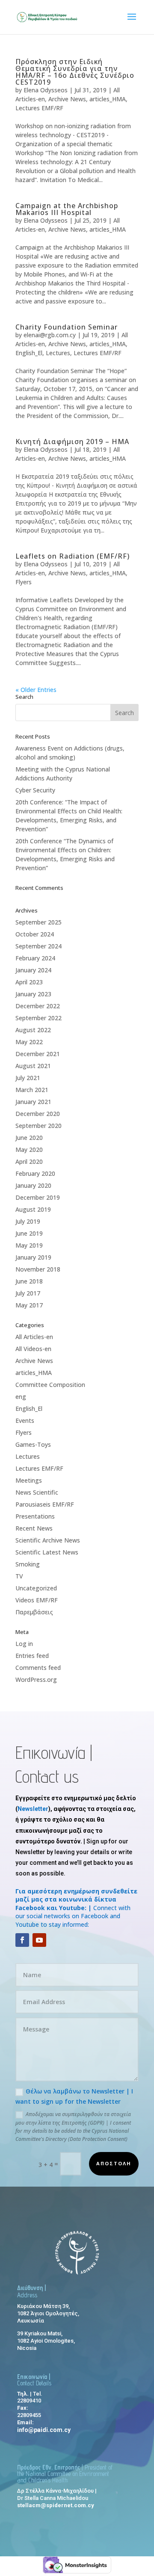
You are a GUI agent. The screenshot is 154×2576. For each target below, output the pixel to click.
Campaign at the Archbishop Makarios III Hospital (67, 209)
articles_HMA (108, 99)
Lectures (58, 353)
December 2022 (38, 1006)
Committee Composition (50, 1385)
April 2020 (29, 1161)
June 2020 (29, 1138)
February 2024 (35, 958)
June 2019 (29, 1233)
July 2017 (28, 1293)
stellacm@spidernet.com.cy (56, 2505)
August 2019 (33, 1209)
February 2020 (35, 1173)
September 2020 (38, 1126)
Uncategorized (36, 1588)
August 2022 (33, 1030)
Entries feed (32, 1656)
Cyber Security (35, 790)
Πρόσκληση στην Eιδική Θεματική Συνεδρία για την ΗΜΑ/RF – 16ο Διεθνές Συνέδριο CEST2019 (75, 72)
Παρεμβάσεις (34, 1612)
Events (25, 1420)
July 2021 (28, 1078)
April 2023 (29, 982)
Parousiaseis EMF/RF (45, 1504)
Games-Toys (33, 1444)
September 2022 (38, 1018)
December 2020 (38, 1114)
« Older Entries (36, 690)
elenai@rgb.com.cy (50, 335)
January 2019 (33, 1257)
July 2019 (28, 1221)
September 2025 (38, 922)
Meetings (29, 1480)
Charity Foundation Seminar (67, 327)
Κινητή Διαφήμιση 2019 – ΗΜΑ (72, 442)
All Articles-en (34, 1337)
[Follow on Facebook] (22, 1940)
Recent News (34, 1528)
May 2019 (29, 1245)
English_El (29, 353)
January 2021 (33, 1102)
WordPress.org (36, 1680)
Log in (24, 1644)
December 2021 (38, 1054)
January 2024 (33, 970)
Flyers (24, 582)
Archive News (67, 99)
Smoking (28, 1564)
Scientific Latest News (47, 1552)
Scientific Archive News (48, 1540)
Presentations (35, 1516)
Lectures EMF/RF (39, 108)
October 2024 (35, 934)
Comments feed (38, 1668)
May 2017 (29, 1305)
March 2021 (32, 1090)
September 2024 (38, 946)
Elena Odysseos (46, 90)
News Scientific (37, 1492)
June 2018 (29, 1281)
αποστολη (114, 2163)
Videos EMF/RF (37, 1600)
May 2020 (29, 1150)
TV (19, 1576)
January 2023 (33, 994)
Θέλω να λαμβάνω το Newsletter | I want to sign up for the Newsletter (74, 2096)
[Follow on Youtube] (39, 1940)
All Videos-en (33, 1349)
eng (21, 1397)
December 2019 (38, 1197)
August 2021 (33, 1066)
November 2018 (38, 1269)
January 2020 (33, 1185)
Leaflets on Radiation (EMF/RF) (73, 556)
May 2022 (29, 1042)
